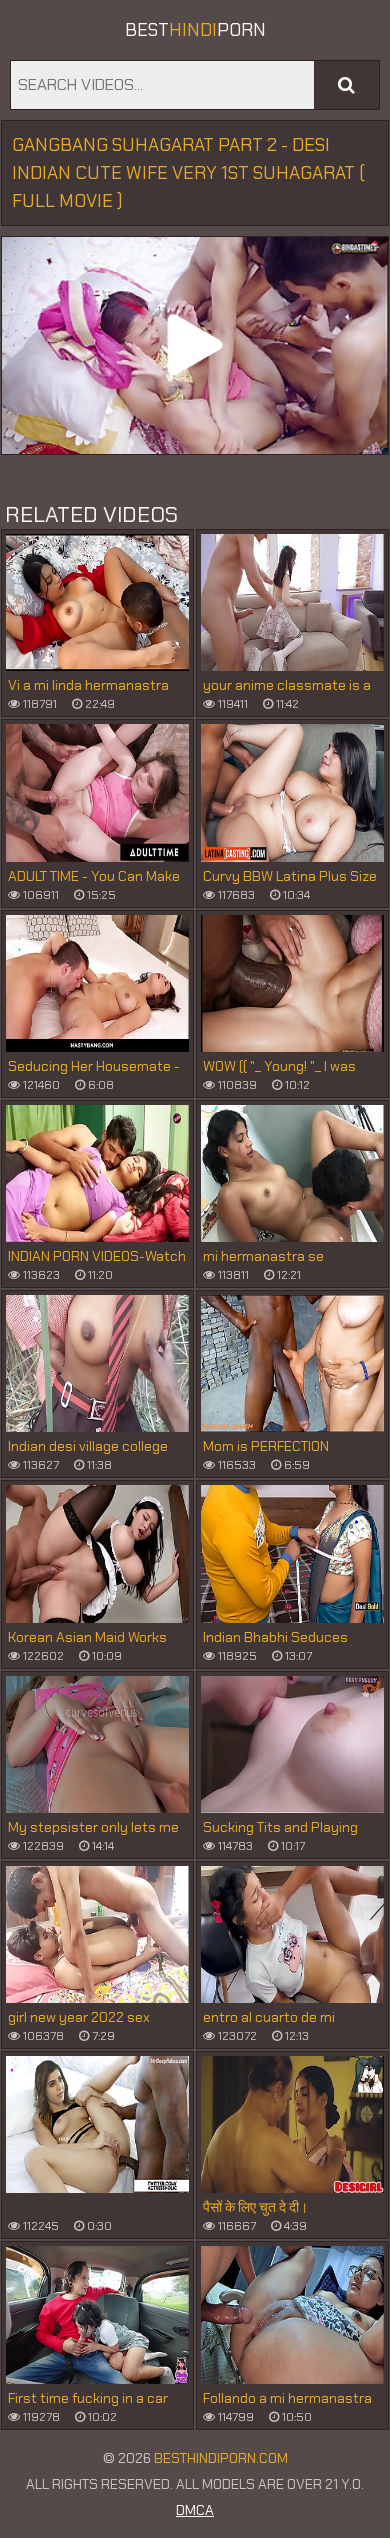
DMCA (195, 2510)
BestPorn (195, 30)
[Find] (346, 85)
